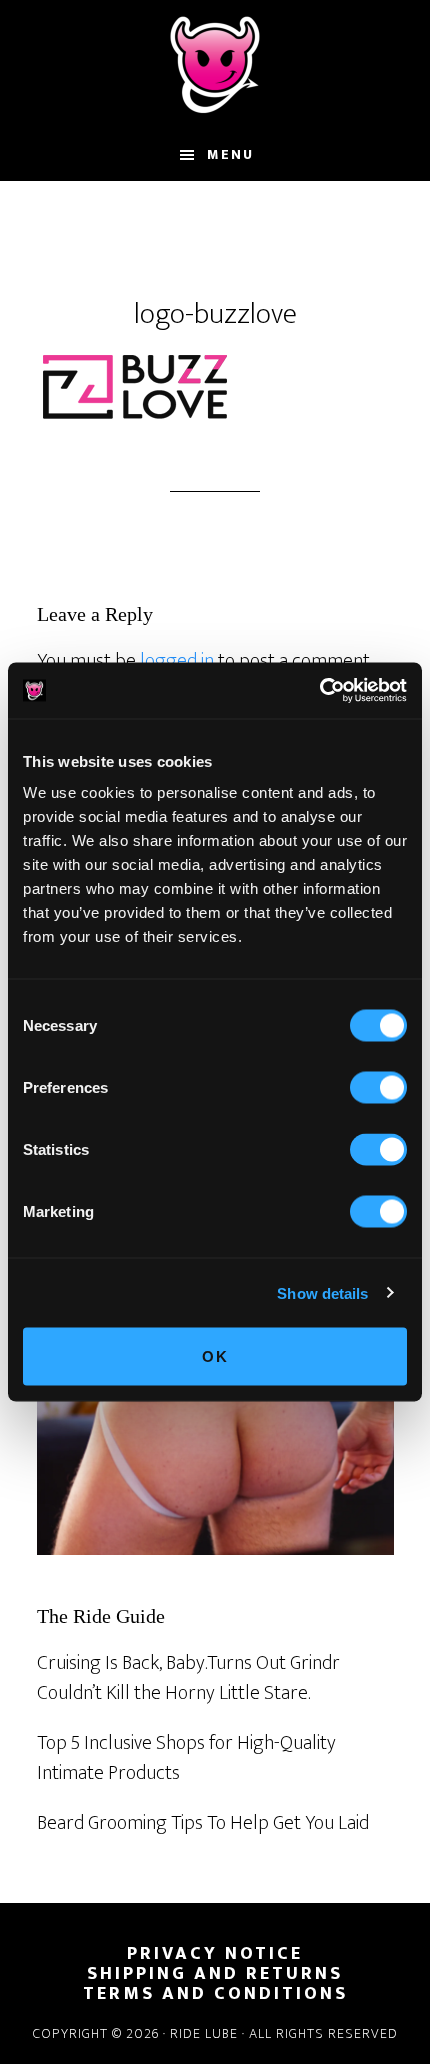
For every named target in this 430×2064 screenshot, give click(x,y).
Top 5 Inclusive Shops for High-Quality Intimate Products (186, 1758)
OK (215, 1356)
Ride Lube (215, 65)
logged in (177, 661)
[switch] (378, 1088)
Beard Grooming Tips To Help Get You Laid (203, 1823)
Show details (322, 1292)
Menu (230, 154)
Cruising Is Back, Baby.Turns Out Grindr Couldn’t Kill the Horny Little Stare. (188, 1678)
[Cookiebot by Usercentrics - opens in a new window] (319, 691)
